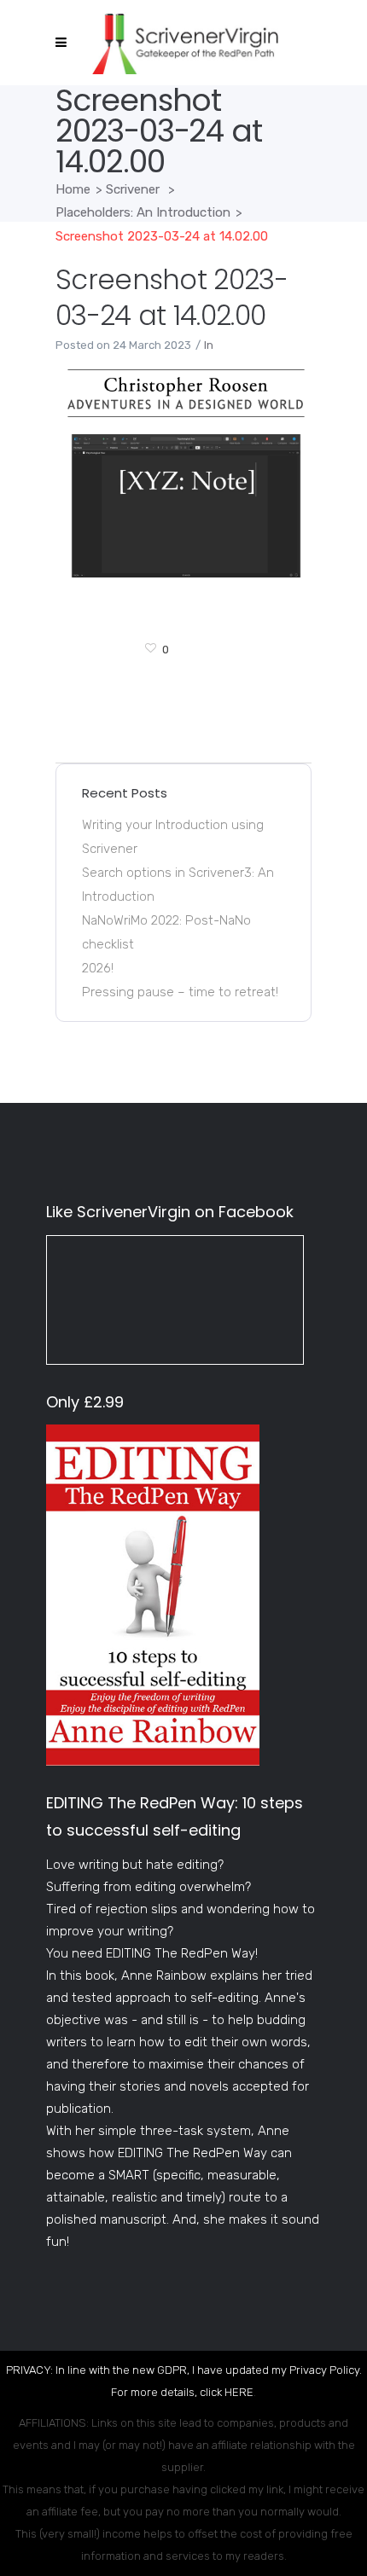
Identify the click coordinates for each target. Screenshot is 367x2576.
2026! (98, 968)
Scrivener (133, 189)
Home (73, 189)
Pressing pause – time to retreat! (180, 992)
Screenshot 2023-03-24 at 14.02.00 (172, 297)
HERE (239, 2392)
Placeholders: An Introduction (143, 212)
